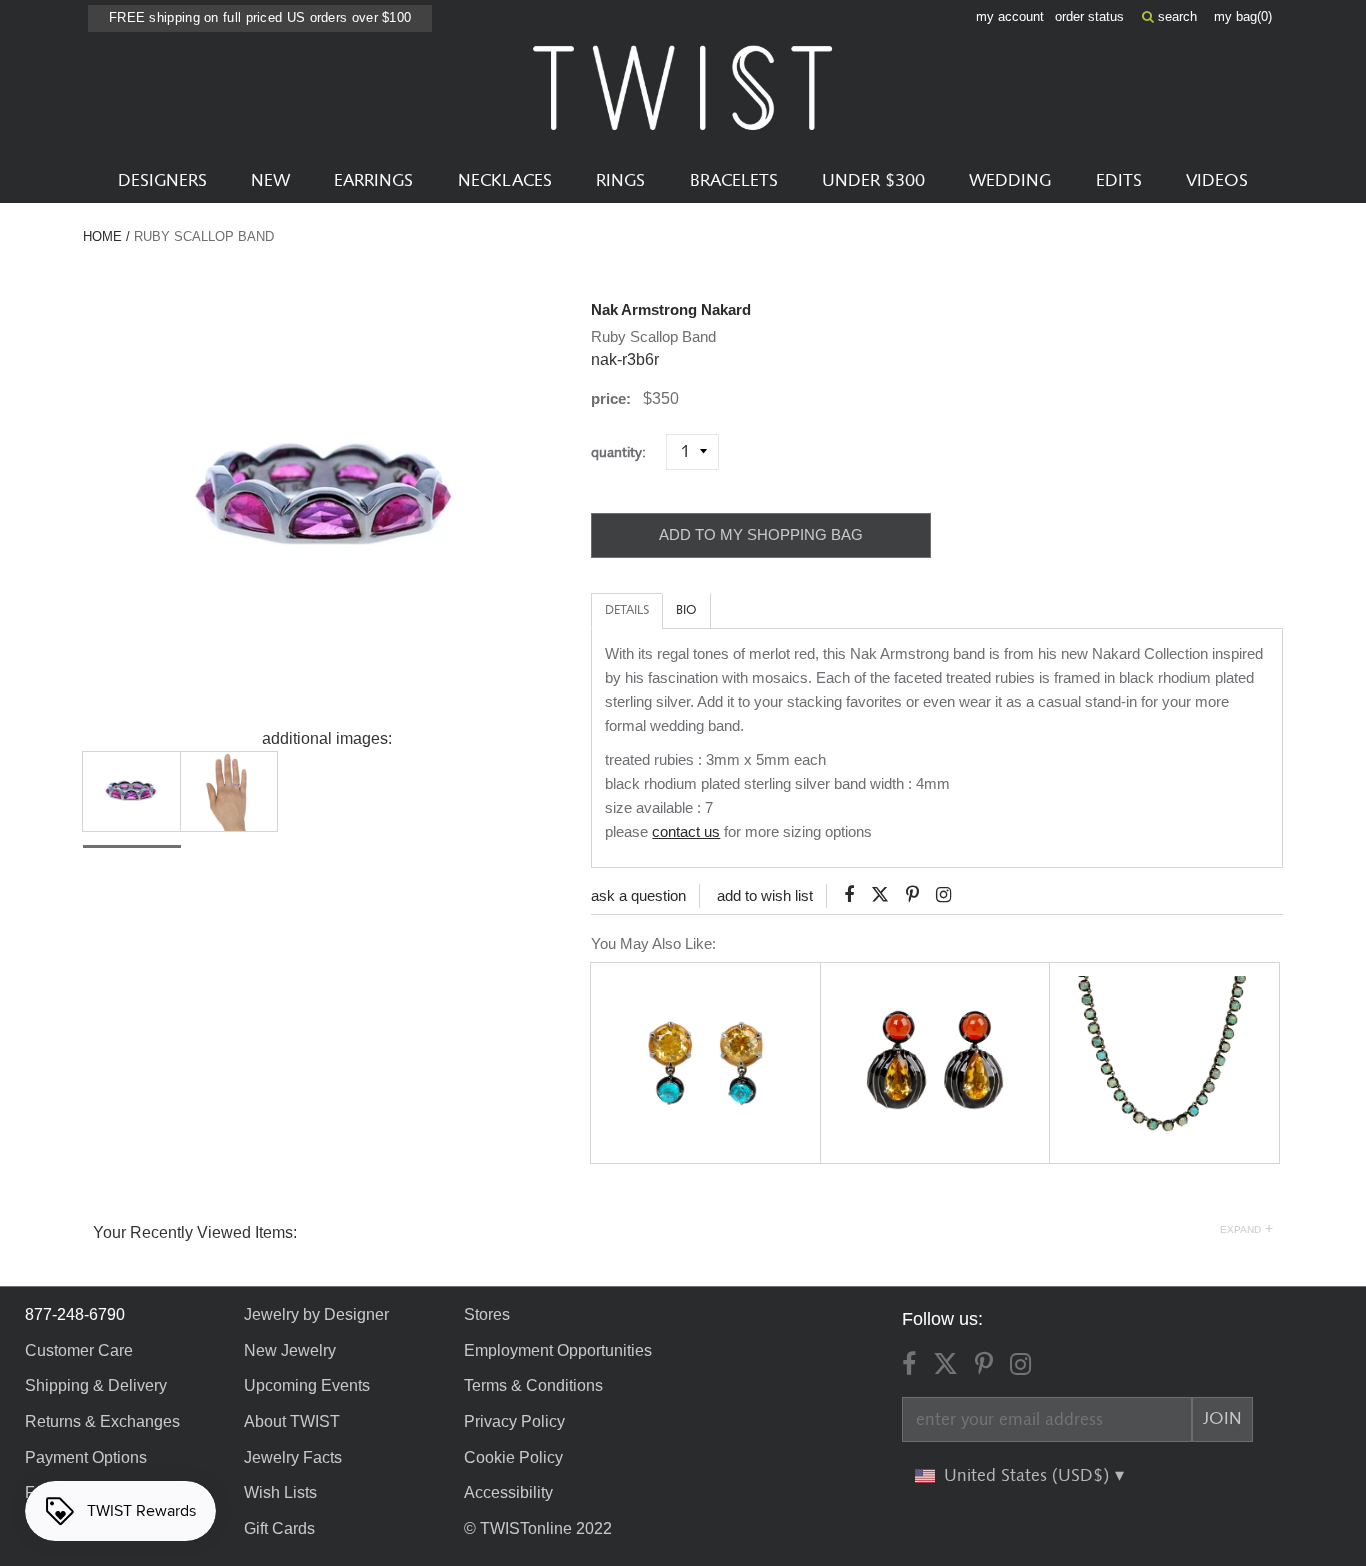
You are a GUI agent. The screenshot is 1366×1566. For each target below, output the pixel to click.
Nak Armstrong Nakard (671, 309)
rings (620, 181)
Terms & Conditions (533, 1385)
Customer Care (79, 1350)
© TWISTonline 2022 (538, 1528)
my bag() (1243, 16)
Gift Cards (279, 1528)
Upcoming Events (307, 1385)
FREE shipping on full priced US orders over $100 (260, 17)
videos (1217, 181)
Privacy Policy (514, 1421)
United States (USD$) (1029, 1476)
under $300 (873, 181)
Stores (487, 1314)
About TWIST (292, 1421)
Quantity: (626, 452)
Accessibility (508, 1492)
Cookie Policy (513, 1457)
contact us (686, 831)
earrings (373, 181)
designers (162, 181)
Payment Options (86, 1457)
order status (1089, 16)
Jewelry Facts (293, 1457)
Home (102, 236)
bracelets (734, 181)
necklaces (505, 181)
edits (1119, 181)
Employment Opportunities (558, 1350)
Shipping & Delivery (96, 1385)
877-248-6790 (75, 1314)
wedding (1010, 181)
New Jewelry (290, 1350)
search (1175, 16)
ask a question (638, 895)
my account (1010, 16)
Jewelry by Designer (316, 1314)
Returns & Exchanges (102, 1421)
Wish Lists (280, 1492)
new (270, 181)
